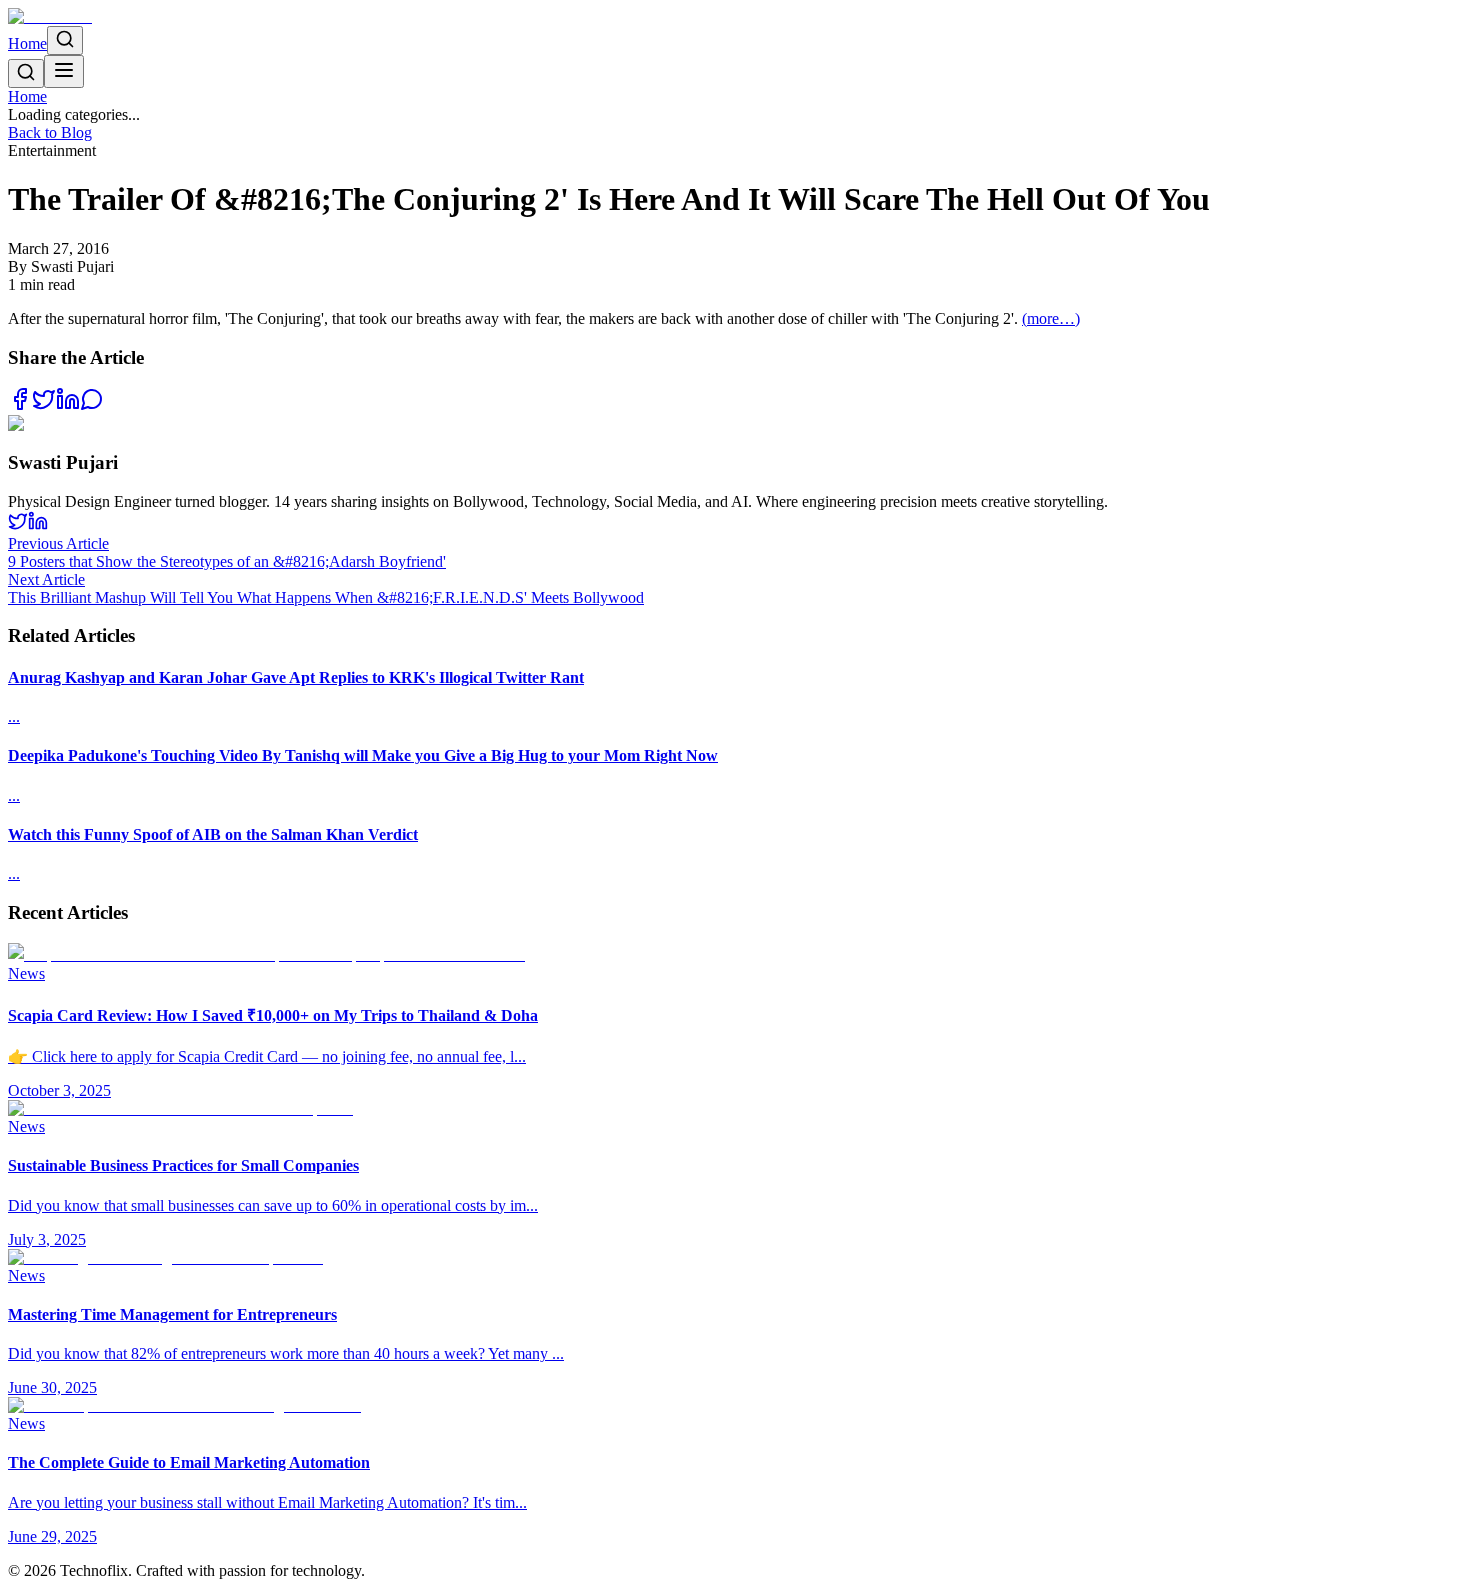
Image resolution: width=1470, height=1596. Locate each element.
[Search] (65, 40)
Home (27, 43)
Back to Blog (50, 132)
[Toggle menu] (64, 71)
